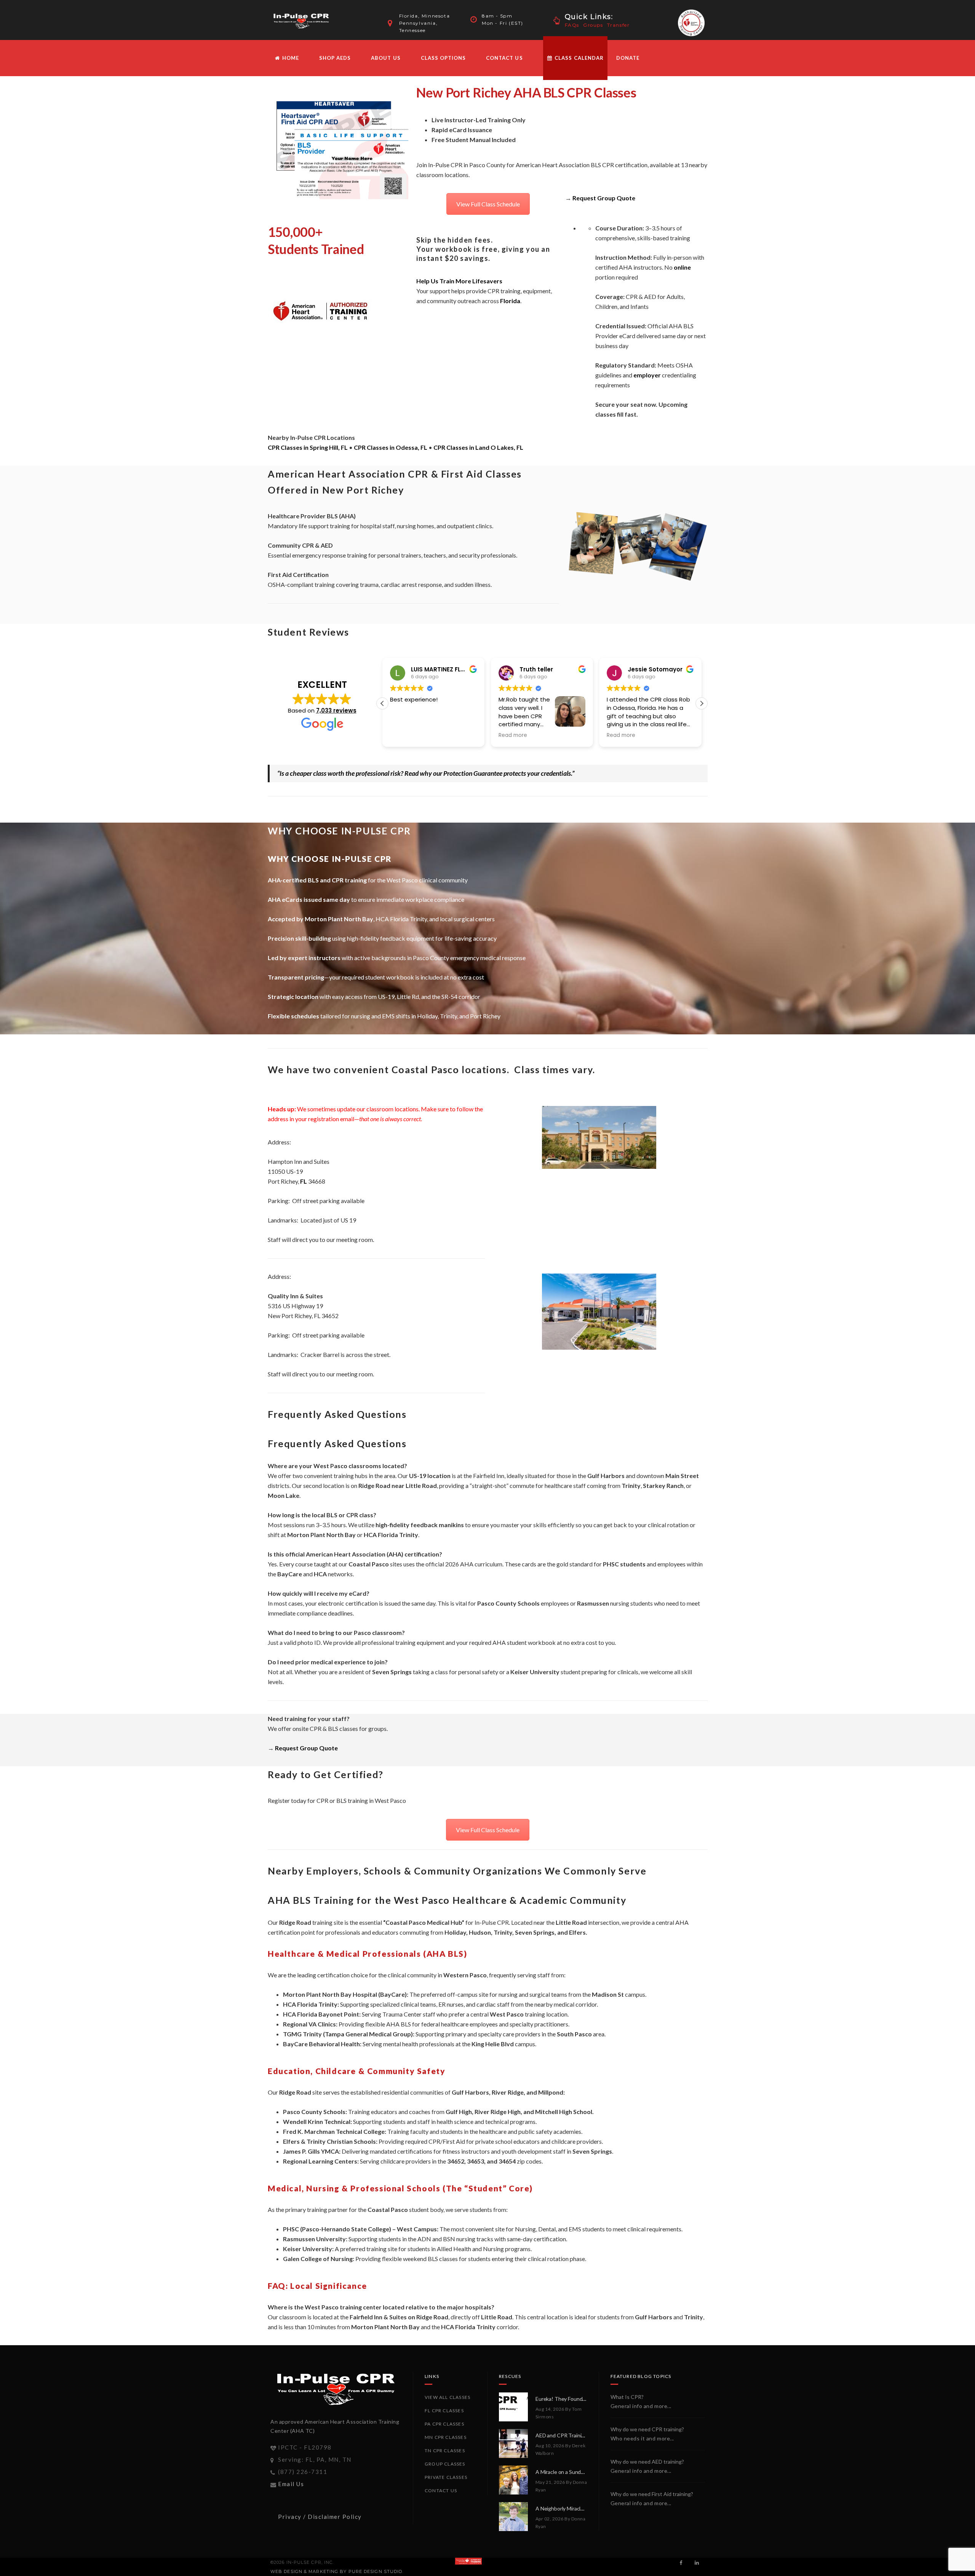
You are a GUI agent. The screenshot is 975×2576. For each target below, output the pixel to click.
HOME (290, 58)
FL (304, 1181)
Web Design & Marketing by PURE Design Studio (336, 2571)
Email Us (291, 2484)
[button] (702, 703)
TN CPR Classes (445, 2451)
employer (647, 375)
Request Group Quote (604, 198)
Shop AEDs (335, 58)
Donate (628, 58)
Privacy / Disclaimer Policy (320, 2517)
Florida (510, 301)
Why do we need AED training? (647, 2462)
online (682, 267)
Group (402, 2034)
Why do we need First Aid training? (652, 2494)
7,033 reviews (336, 710)
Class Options (444, 58)
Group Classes (445, 2464)
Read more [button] (513, 735)
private (485, 2141)
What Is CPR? (627, 2397)
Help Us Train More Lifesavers (459, 281)
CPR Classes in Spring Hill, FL (308, 447)
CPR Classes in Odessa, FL (391, 447)
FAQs (572, 25)
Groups (593, 25)
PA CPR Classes (444, 2424)
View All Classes (448, 2397)
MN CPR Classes (446, 2437)
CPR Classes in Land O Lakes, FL (478, 447)
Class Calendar (578, 58)
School (583, 2112)
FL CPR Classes (444, 2411)
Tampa (335, 2034)
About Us (386, 58)
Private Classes (446, 2477)
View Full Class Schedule (488, 204)
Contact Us (504, 58)
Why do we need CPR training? (647, 2429)
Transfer (619, 25)
